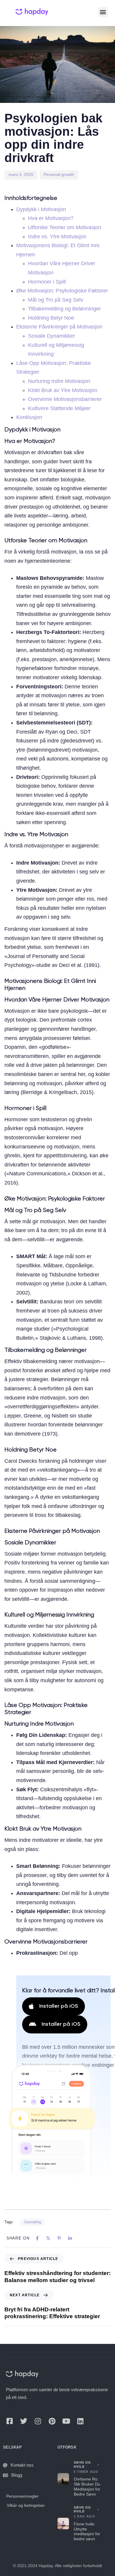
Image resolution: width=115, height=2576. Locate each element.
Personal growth (59, 174)
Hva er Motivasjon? (51, 218)
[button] (103, 12)
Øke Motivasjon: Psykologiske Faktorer (62, 291)
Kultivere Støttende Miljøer (59, 408)
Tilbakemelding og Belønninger (64, 309)
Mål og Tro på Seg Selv (56, 300)
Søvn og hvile (83, 2465)
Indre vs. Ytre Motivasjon (57, 237)
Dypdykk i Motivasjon (41, 209)
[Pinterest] (52, 2421)
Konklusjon (29, 417)
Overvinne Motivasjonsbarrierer (65, 399)
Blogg (17, 2475)
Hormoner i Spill (47, 282)
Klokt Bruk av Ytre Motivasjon (63, 390)
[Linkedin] (80, 2421)
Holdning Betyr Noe (51, 318)
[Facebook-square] (9, 2421)
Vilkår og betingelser (26, 2505)
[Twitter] (24, 2421)
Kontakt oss (22, 2465)
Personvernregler (22, 2496)
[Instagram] (38, 2421)
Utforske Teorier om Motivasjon (65, 227)
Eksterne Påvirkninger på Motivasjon (59, 327)
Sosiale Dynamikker (51, 336)
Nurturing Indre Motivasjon (59, 381)
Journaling (32, 2222)
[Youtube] (66, 2421)
